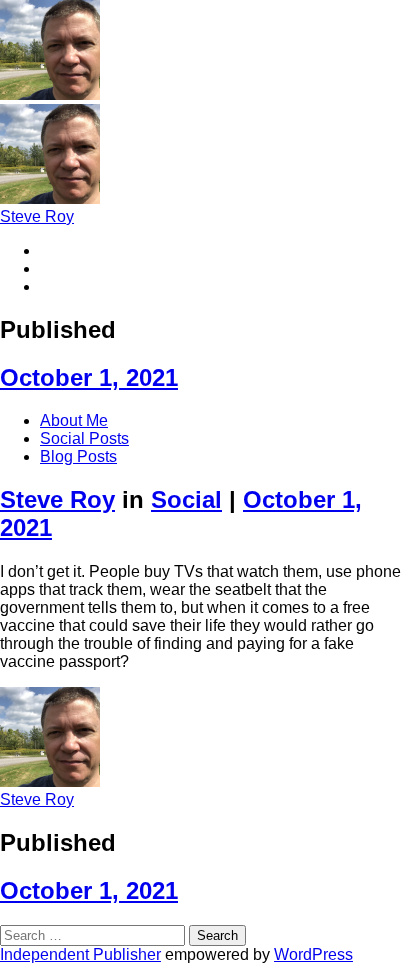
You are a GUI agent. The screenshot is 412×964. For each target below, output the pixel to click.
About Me (74, 420)
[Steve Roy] (50, 94)
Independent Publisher (80, 954)
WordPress (313, 954)
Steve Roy (37, 216)
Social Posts (84, 438)
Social (186, 499)
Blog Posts (78, 456)
